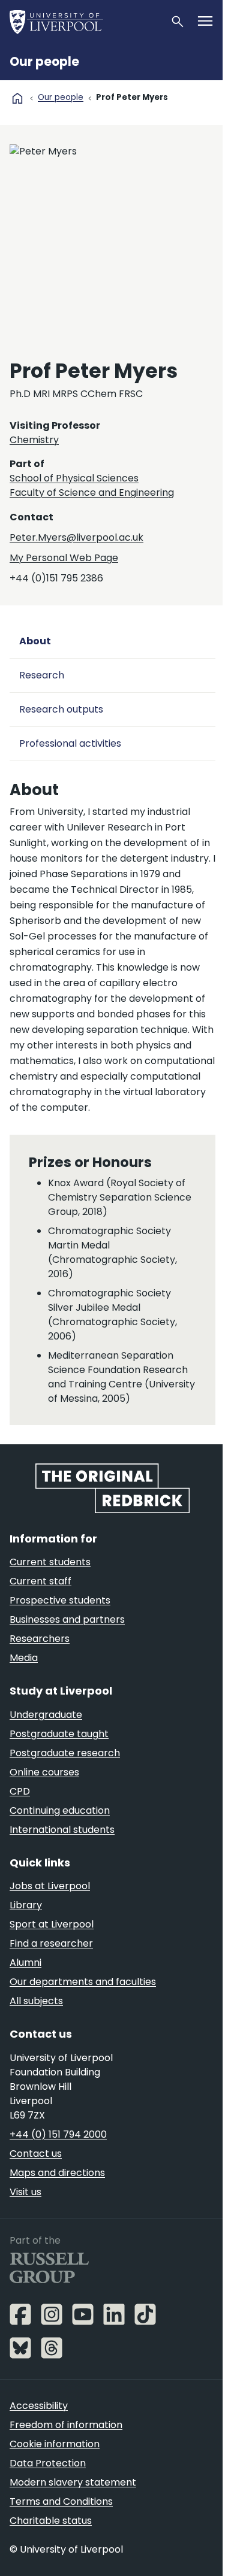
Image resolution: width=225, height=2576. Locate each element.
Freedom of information (66, 2425)
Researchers (40, 1639)
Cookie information (55, 2444)
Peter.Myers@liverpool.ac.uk (76, 537)
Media (24, 1658)
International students (62, 1830)
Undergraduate (46, 1715)
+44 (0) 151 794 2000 (58, 2134)
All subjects (36, 2001)
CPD (20, 1791)
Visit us (25, 2192)
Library (26, 1905)
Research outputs (61, 709)
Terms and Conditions (61, 2501)
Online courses (44, 1772)
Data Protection (48, 2463)
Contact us (36, 2154)
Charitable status (51, 2521)
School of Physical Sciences (74, 478)
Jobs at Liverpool (50, 1886)
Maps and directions (57, 2173)
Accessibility (39, 2406)
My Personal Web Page (64, 558)
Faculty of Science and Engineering (92, 493)
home (17, 98)
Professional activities (70, 743)
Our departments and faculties (83, 1982)
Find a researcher (51, 1943)
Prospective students (60, 1600)
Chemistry (34, 440)
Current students (50, 1562)
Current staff (40, 1581)
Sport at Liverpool (52, 1924)
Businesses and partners (67, 1619)
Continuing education (60, 1810)
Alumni (25, 1963)
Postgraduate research (65, 1753)
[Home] (85, 22)
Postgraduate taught (59, 1734)
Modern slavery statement (73, 2482)
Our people (44, 62)
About (35, 641)
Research (42, 675)
